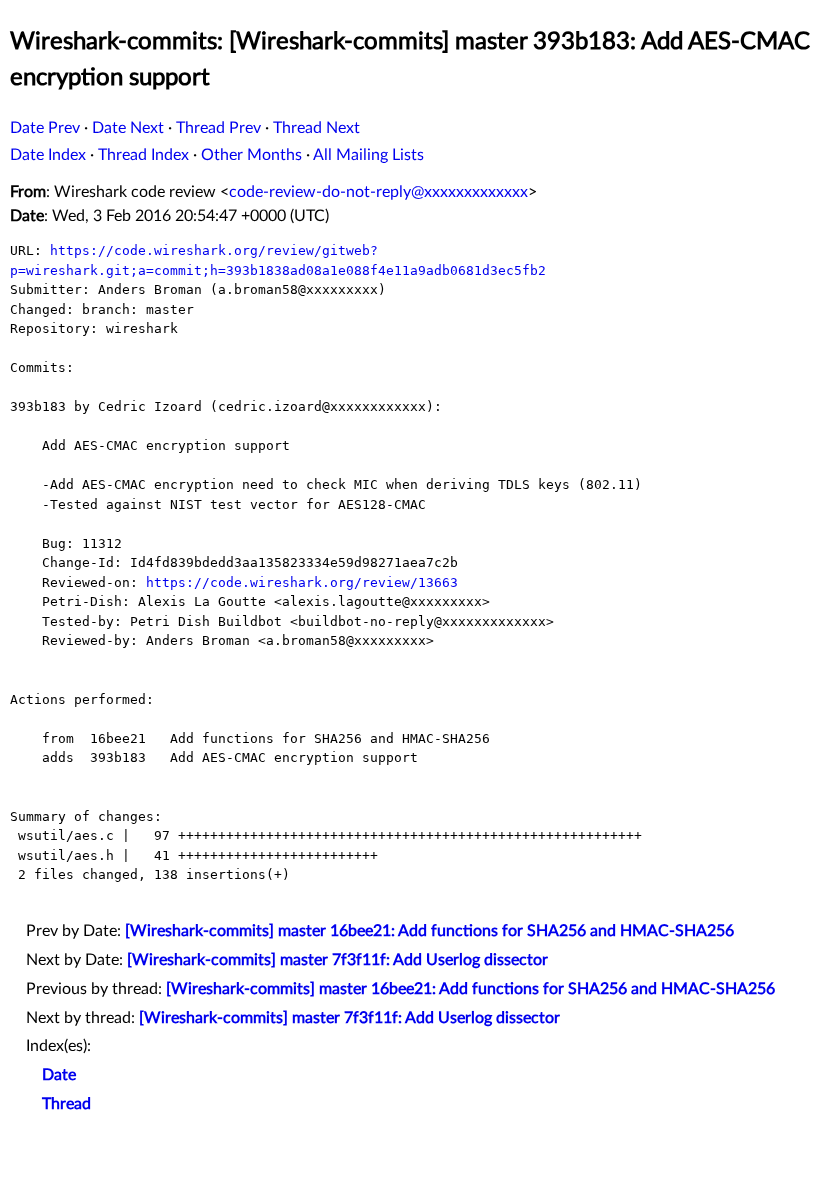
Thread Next (316, 128)
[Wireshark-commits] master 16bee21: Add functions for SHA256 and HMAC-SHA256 (429, 931)
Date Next (128, 128)
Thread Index (143, 155)
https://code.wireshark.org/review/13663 (302, 582)
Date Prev (45, 128)
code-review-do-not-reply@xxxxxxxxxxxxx (378, 192)
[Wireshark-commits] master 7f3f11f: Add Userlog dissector (337, 960)
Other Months (251, 155)
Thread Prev (218, 128)
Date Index (48, 155)
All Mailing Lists (368, 155)
